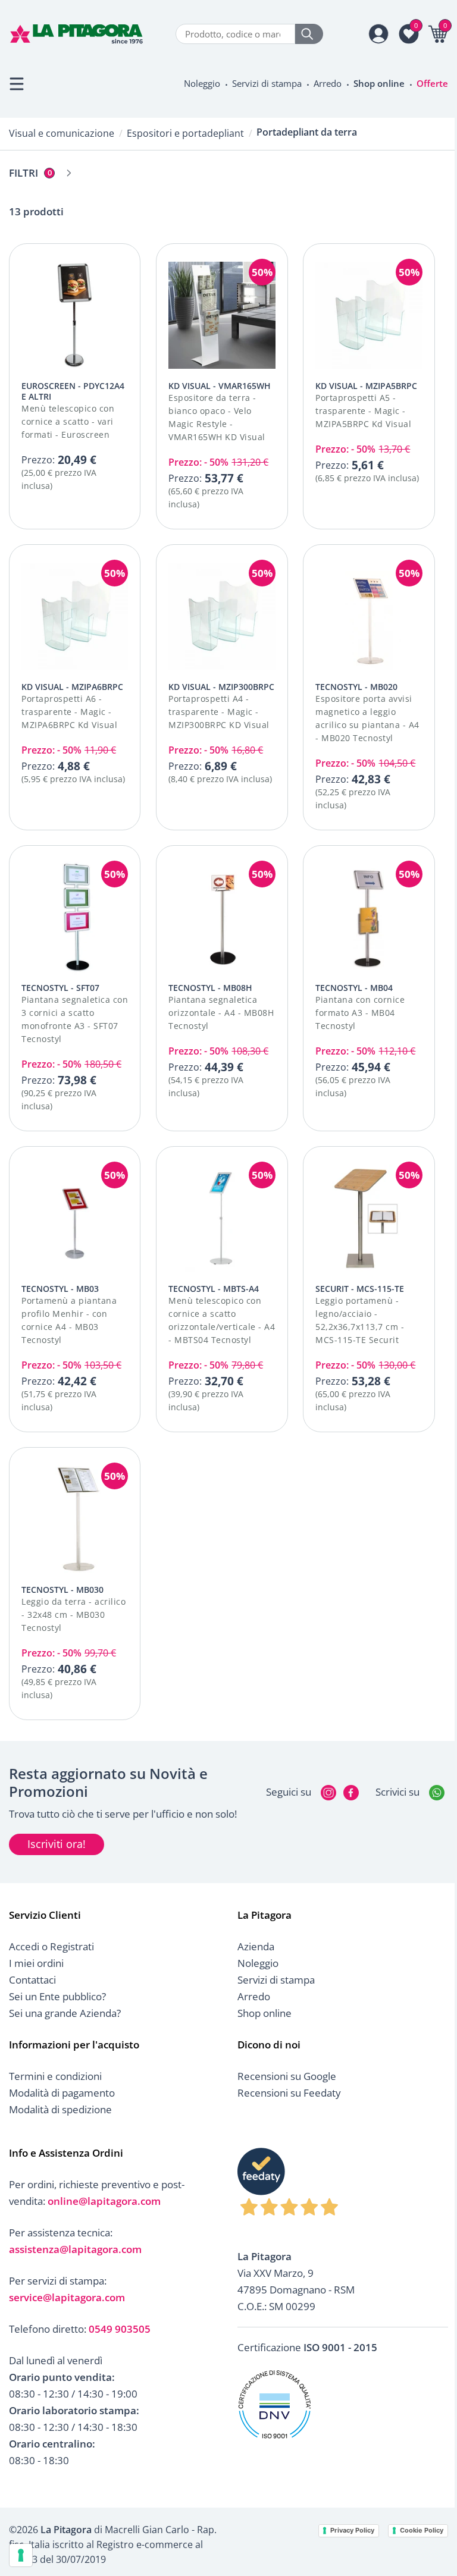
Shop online (379, 83)
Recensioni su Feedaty (289, 2093)
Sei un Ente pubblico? (57, 1996)
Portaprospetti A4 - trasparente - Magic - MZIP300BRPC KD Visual (219, 712)
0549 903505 (120, 2329)
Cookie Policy (422, 2530)
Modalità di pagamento (62, 2093)
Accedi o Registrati (51, 1946)
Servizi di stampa (267, 83)
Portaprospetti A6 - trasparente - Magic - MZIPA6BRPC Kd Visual (69, 712)
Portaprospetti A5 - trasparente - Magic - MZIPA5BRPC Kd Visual (363, 411)
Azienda (256, 1946)
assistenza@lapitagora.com (75, 2249)
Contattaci (32, 1980)
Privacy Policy (352, 2530)
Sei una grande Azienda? (65, 2013)
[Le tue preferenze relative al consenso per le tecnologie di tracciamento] (21, 2555)
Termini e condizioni (55, 2076)
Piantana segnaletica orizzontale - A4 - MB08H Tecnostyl (221, 1013)
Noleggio (202, 83)
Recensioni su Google (287, 2076)
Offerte (432, 83)
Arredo (328, 83)
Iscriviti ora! (57, 1844)
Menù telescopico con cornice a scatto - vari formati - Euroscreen (68, 421)
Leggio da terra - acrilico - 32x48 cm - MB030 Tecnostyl (73, 1615)
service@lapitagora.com (67, 2297)
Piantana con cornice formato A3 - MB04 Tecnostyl (360, 1013)
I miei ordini (36, 1963)
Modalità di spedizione (60, 2109)
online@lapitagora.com (104, 2201)
